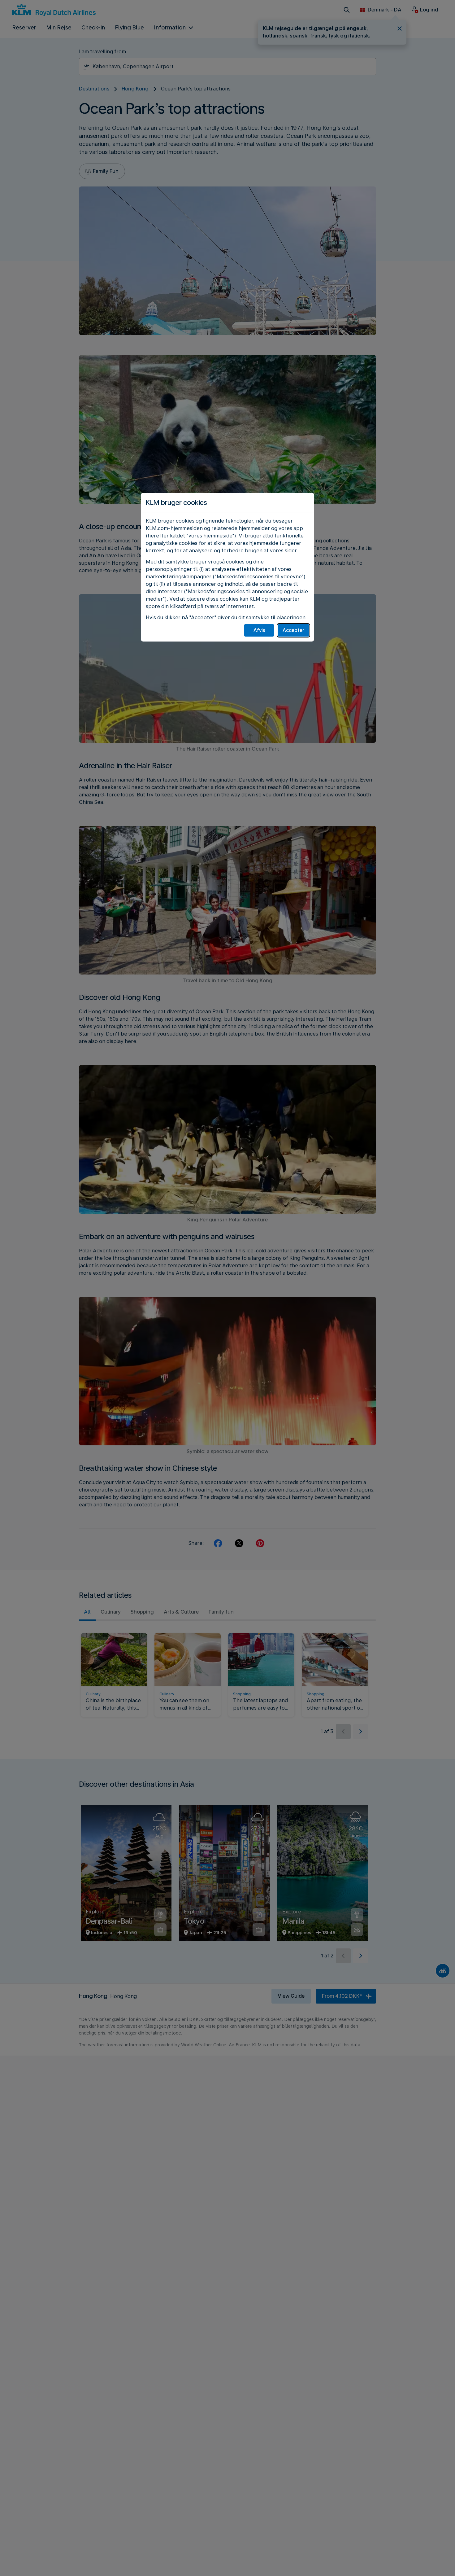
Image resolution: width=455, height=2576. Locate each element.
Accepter (293, 630)
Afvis (259, 630)
